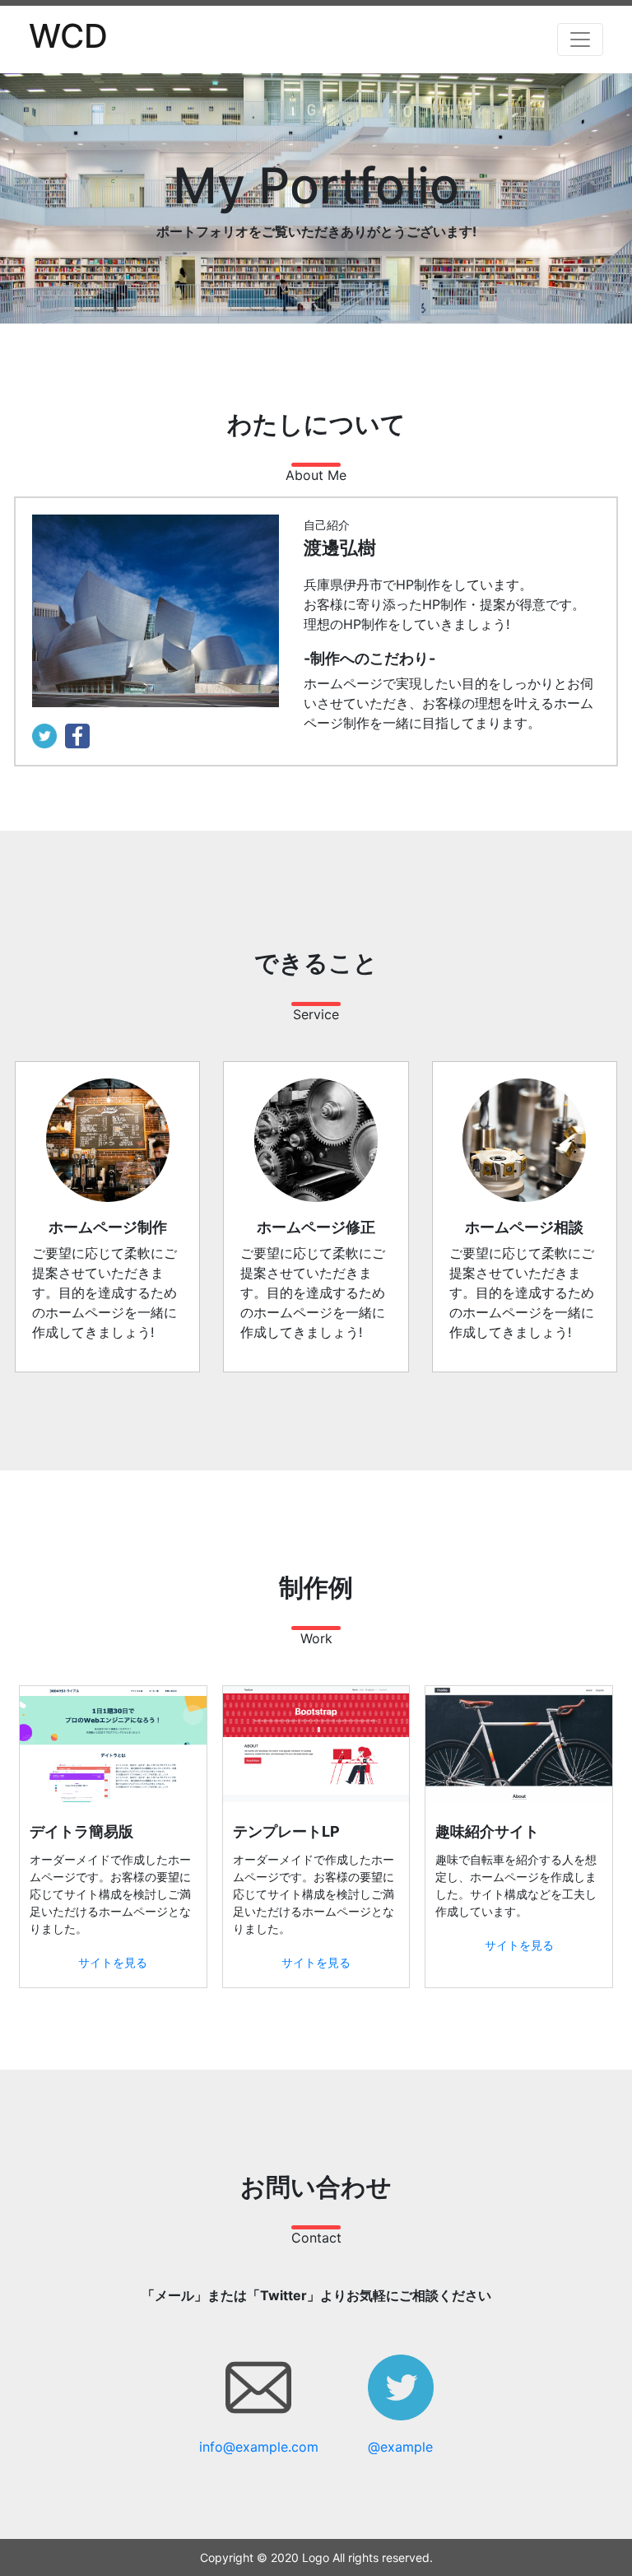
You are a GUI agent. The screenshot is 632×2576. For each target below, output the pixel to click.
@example (400, 2447)
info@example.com (259, 2447)
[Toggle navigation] (580, 40)
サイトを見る (113, 1962)
